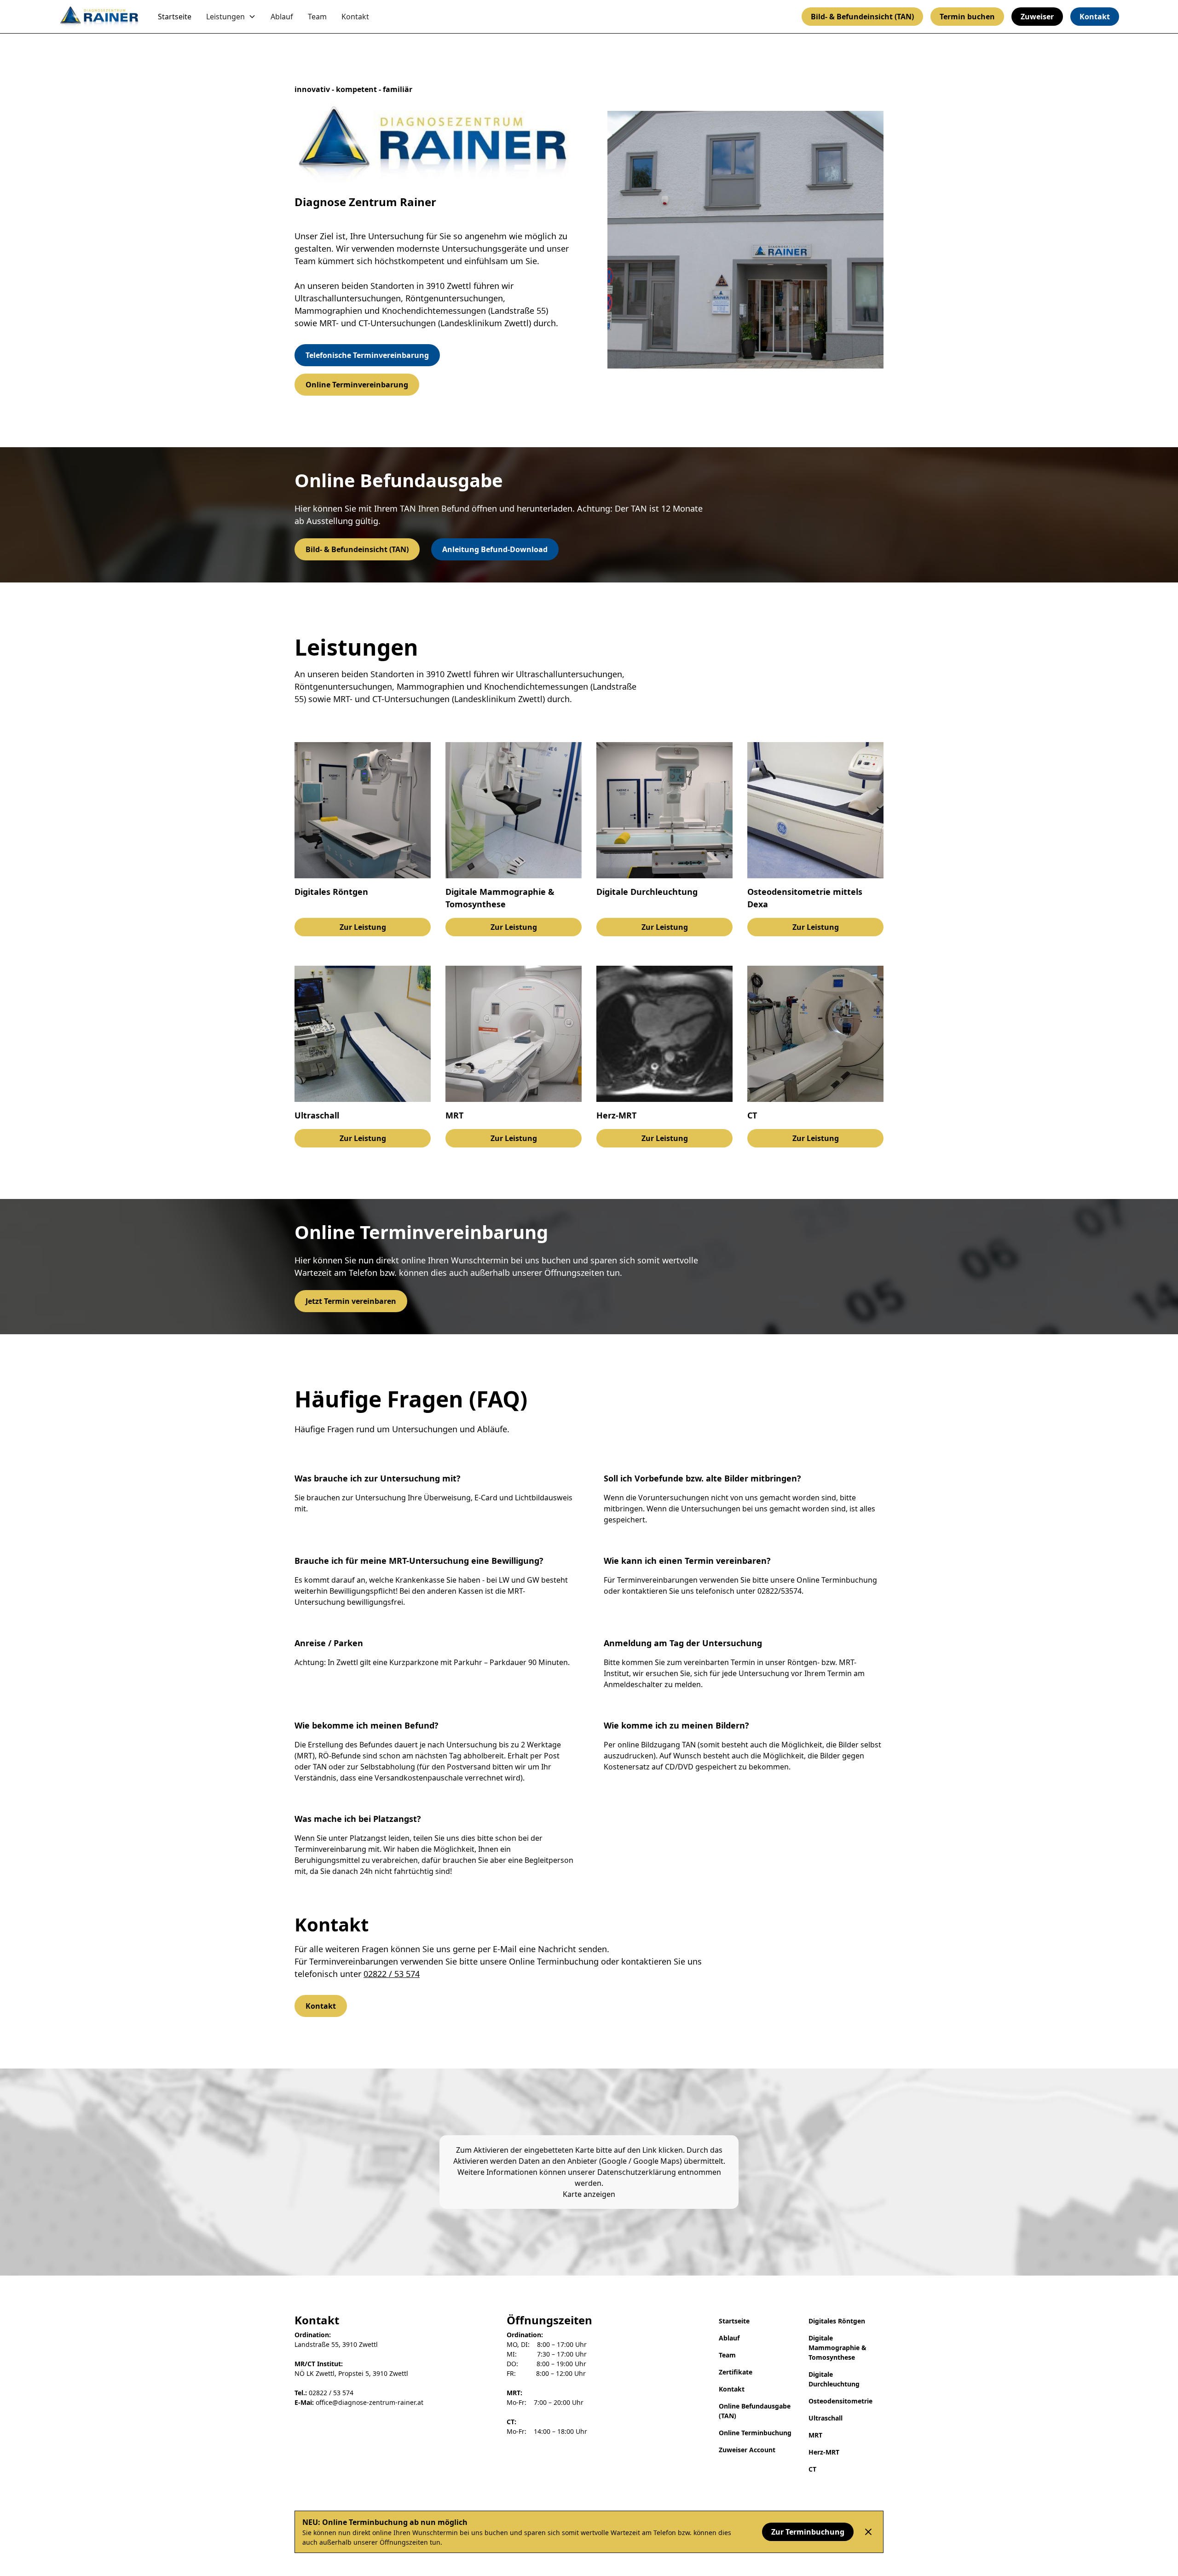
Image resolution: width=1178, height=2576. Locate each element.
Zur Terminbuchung (808, 2532)
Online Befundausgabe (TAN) (755, 2411)
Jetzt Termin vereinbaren (351, 1301)
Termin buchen (967, 17)
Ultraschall (826, 2418)
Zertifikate (736, 2372)
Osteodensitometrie (840, 2401)
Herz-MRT (824, 2452)
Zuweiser (1037, 17)
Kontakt (355, 17)
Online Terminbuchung (755, 2433)
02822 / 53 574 (392, 1974)
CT (812, 2469)
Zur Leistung (363, 927)
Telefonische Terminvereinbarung (367, 355)
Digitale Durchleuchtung (834, 2379)
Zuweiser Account (747, 2450)
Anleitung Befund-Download (495, 549)
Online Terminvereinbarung (357, 385)
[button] (231, 17)
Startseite (175, 17)
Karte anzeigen (589, 2194)
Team (317, 17)
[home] (99, 16)
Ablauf (282, 17)
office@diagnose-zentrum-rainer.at (359, 2402)
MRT (815, 2435)
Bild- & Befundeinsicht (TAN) (862, 17)
